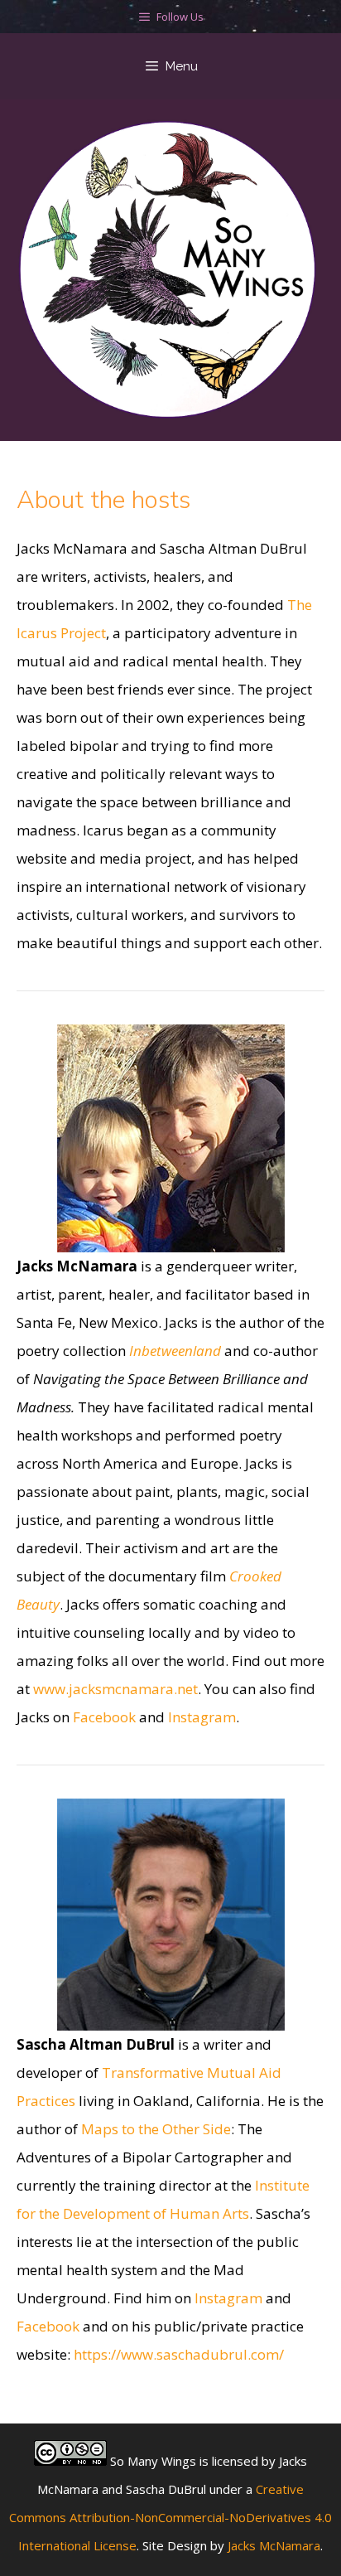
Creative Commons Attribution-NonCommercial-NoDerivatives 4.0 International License (170, 2517)
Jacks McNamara (274, 2545)
